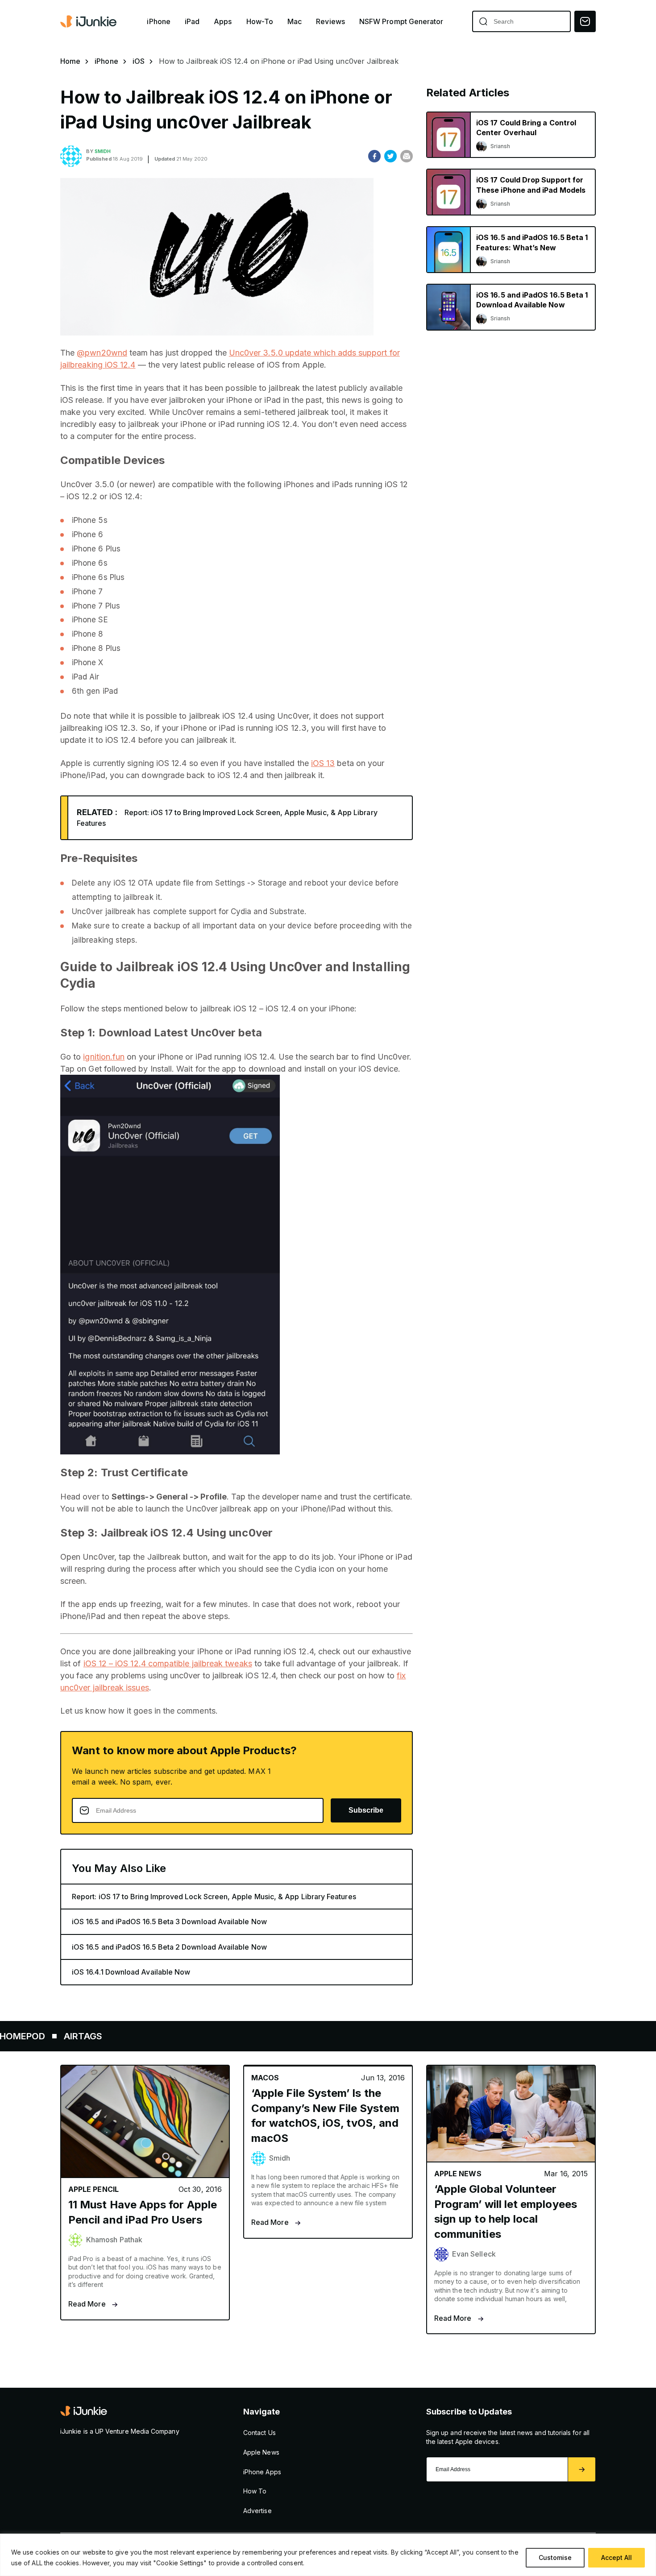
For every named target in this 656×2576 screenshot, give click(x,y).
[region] (328, 2555)
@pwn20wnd (102, 353)
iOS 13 (323, 763)
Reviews (330, 22)
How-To (260, 22)
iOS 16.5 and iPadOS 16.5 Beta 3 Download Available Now (169, 1922)
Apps (223, 22)
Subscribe (366, 1810)
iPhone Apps (262, 2472)
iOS (139, 61)
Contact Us (259, 2433)
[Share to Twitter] (390, 156)
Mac (295, 22)
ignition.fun (104, 1057)
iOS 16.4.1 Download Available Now (131, 1972)
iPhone (158, 22)
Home (70, 61)
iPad (192, 22)
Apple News (261, 2452)
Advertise (257, 2511)
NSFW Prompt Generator (401, 22)
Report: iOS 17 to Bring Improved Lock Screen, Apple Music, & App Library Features (214, 1897)
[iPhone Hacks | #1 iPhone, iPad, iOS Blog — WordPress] (89, 21)
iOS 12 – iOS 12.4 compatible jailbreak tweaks (168, 1663)
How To (255, 2491)
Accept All (617, 2557)
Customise (555, 2557)
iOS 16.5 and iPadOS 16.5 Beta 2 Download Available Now (169, 1947)
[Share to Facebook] (374, 156)
